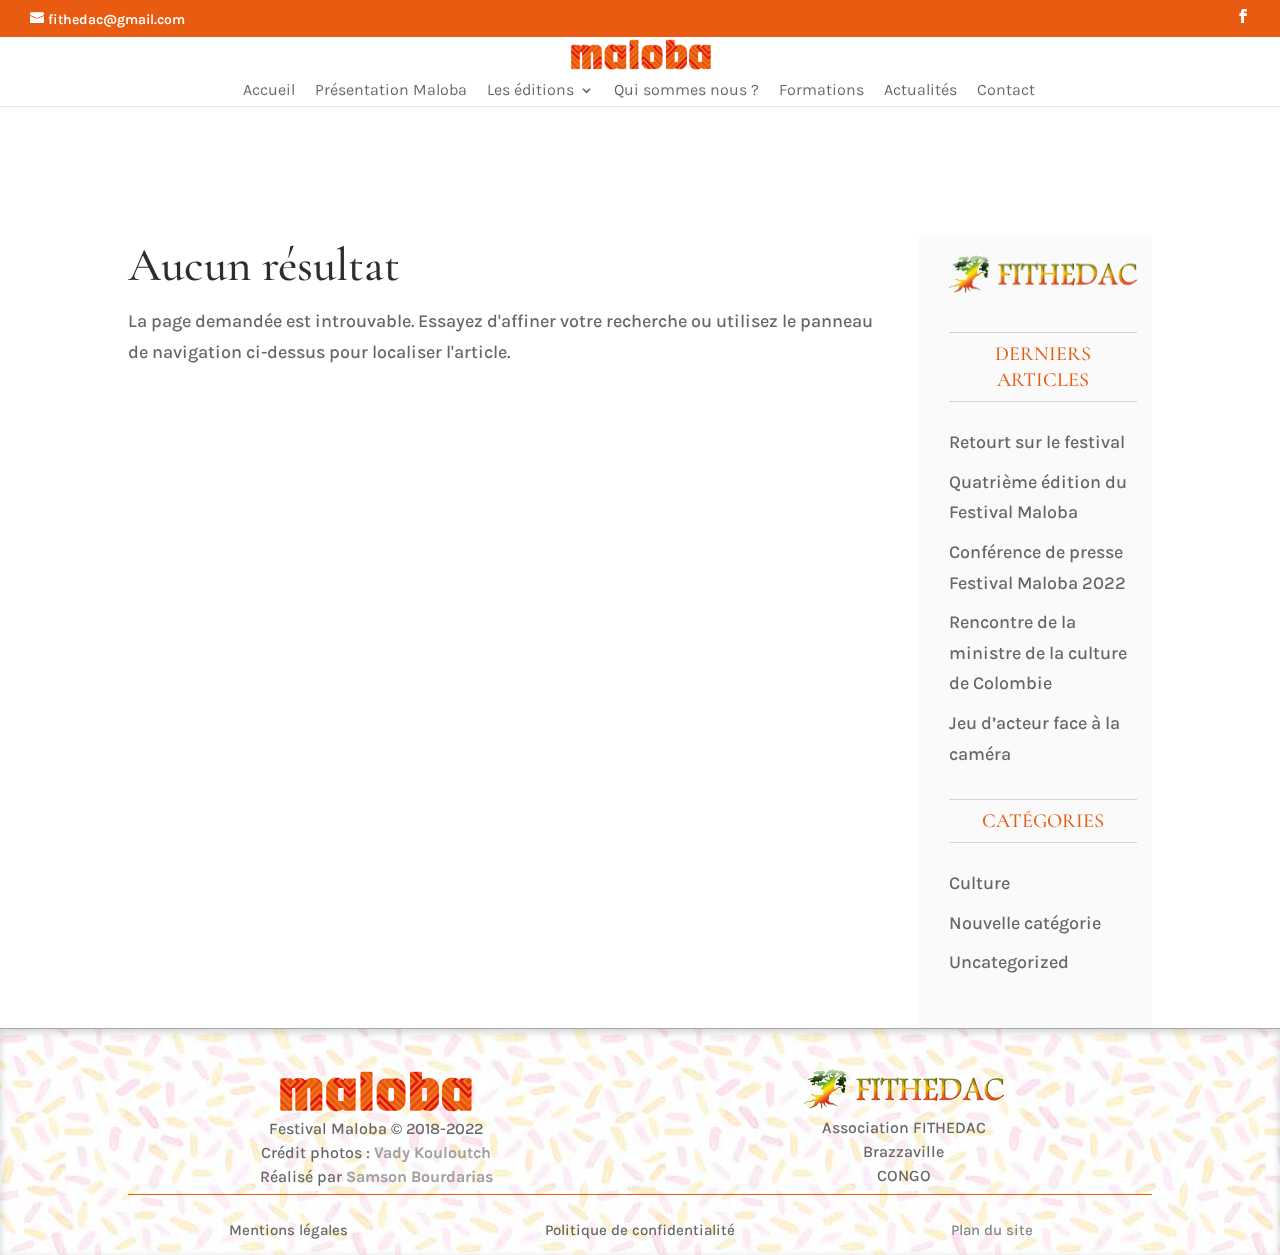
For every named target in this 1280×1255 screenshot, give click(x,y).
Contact (1006, 91)
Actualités (920, 91)
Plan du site (992, 1230)
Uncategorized (1009, 962)
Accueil (269, 91)
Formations (821, 91)
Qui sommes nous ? (686, 91)
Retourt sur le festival (1037, 442)
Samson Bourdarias (419, 1176)
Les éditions (530, 91)
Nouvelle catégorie (1025, 923)
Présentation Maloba (391, 91)
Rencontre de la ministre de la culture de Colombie (1038, 652)
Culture (979, 883)
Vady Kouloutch (432, 1152)
